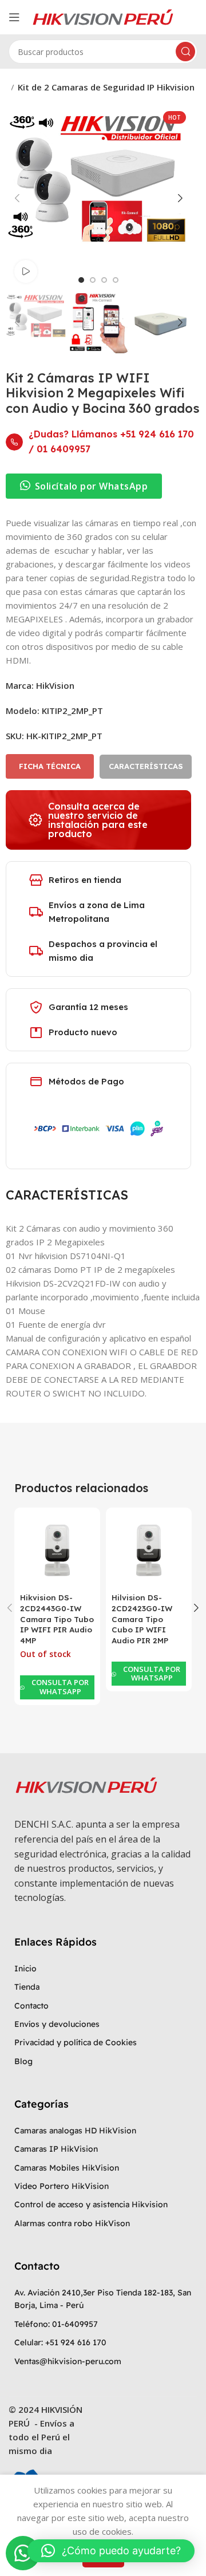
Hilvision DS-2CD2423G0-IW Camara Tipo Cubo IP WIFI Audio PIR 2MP (142, 1619)
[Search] (185, 52)
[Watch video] (26, 271)
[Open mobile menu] (14, 17)
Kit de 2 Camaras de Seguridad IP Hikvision (106, 87)
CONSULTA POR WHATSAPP (60, 1687)
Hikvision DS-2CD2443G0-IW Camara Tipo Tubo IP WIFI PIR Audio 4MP (57, 1619)
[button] (50, 766)
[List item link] (103, 1969)
